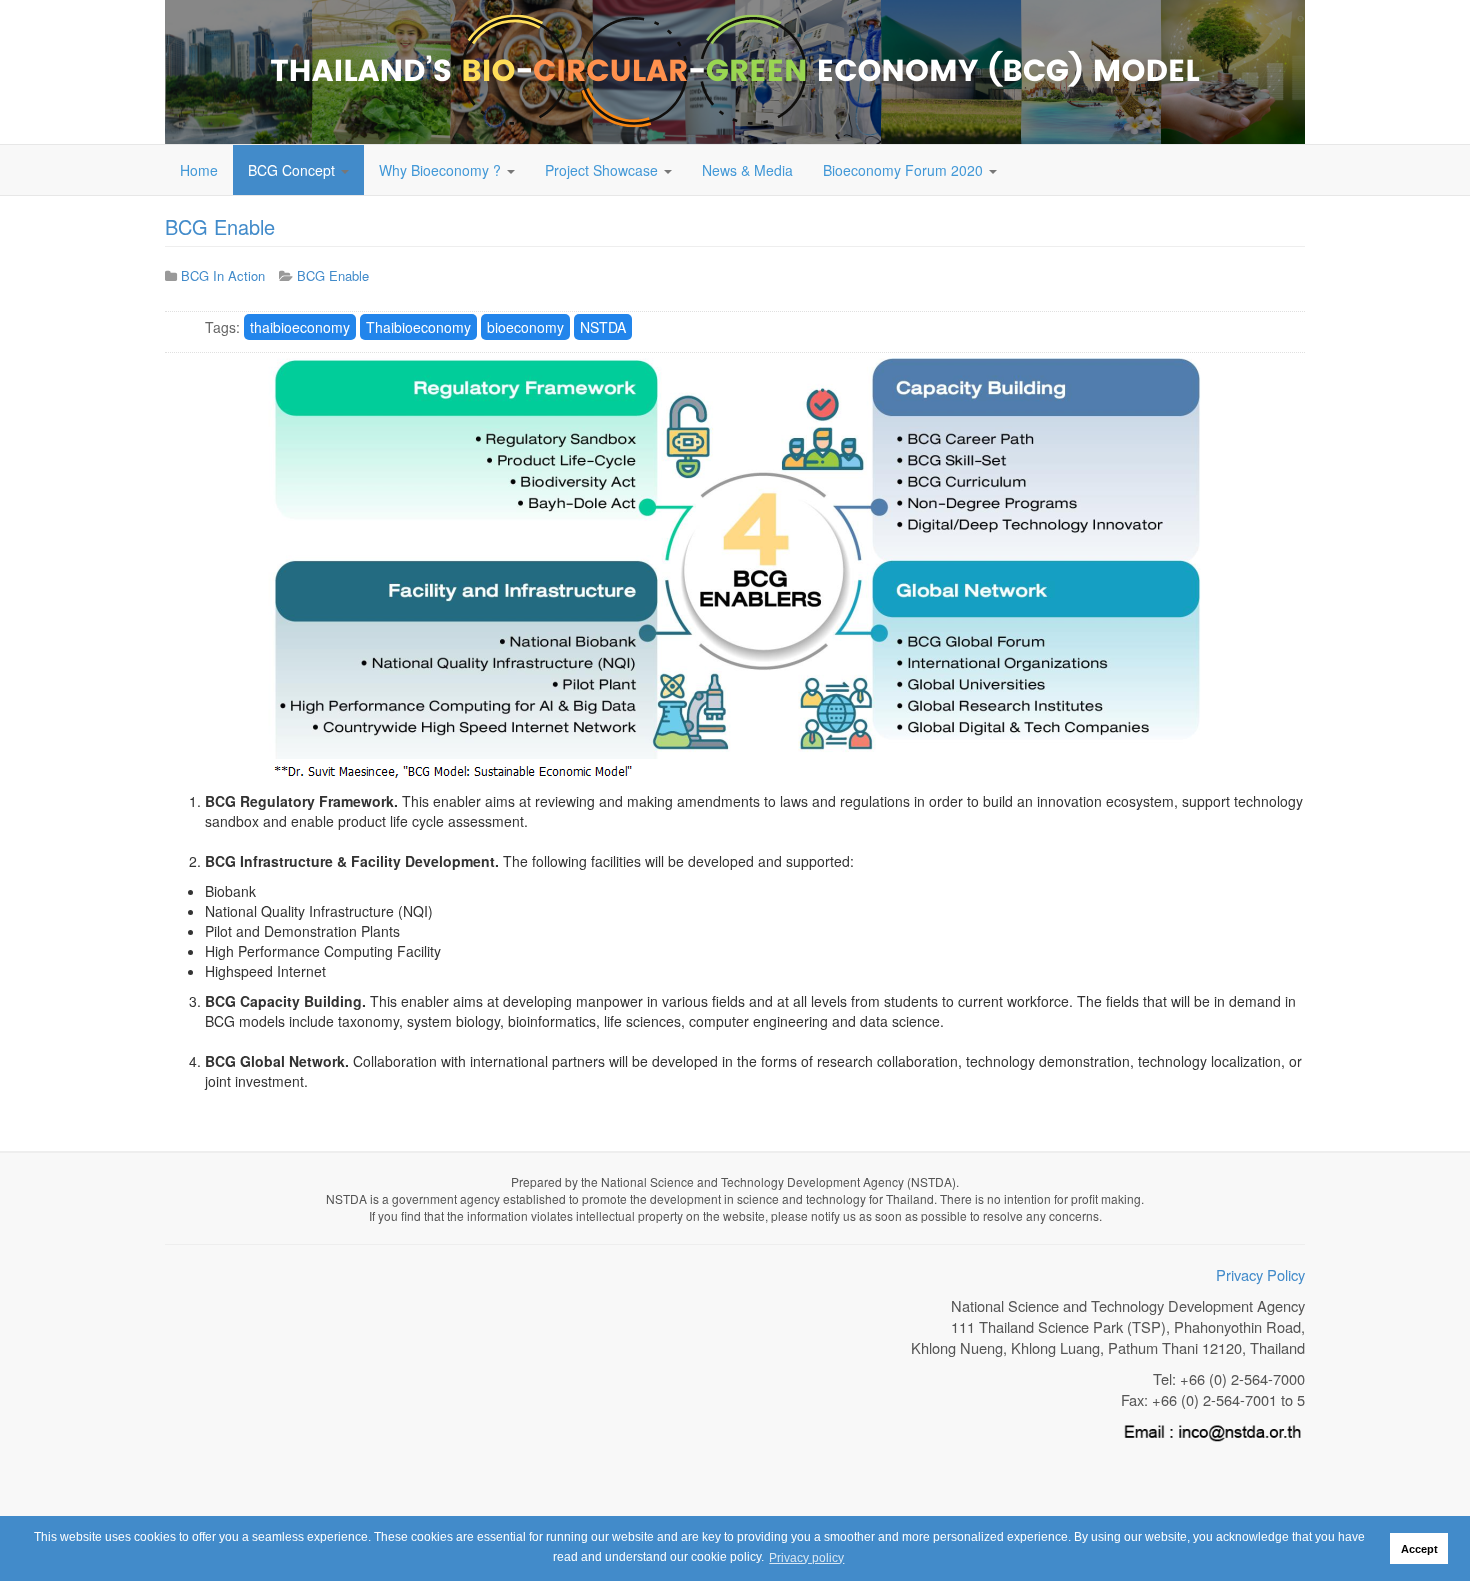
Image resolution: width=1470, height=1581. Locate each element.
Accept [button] (1419, 1549)
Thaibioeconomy (418, 327)
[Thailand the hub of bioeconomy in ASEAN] (735, 72)
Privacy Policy (1260, 1274)
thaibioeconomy (300, 327)
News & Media (747, 170)
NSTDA (603, 327)
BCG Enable (220, 226)
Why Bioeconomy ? (442, 170)
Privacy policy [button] (806, 1558)
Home (199, 170)
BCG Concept (293, 170)
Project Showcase (603, 170)
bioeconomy (525, 327)
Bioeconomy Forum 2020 (905, 170)
